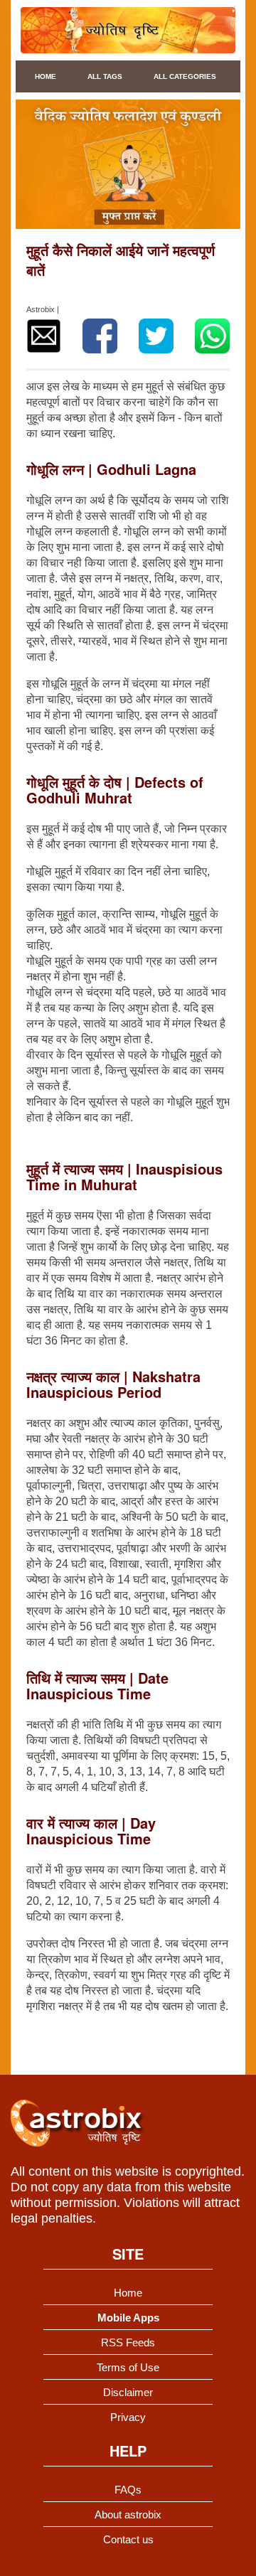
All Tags (105, 76)
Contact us (128, 2539)
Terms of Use (128, 2367)
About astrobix (128, 2514)
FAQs (128, 2490)
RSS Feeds (128, 2342)
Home (46, 76)
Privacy (128, 2417)
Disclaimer (128, 2392)
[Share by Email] (44, 336)
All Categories (185, 76)
